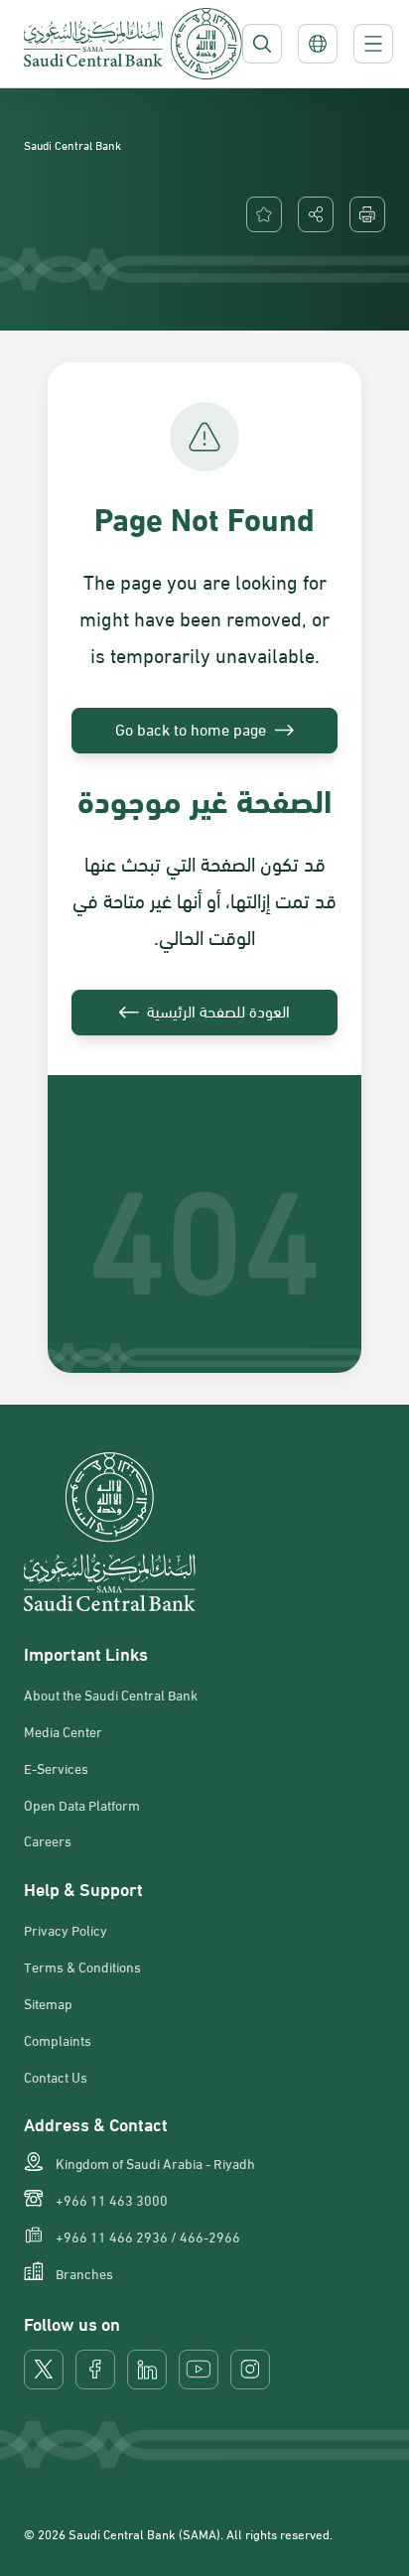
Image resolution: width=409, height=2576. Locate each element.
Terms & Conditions (82, 1966)
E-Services (56, 1768)
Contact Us (56, 2077)
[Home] (133, 44)
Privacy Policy (66, 1930)
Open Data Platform (82, 1805)
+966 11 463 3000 (112, 2200)
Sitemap (48, 2003)
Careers (48, 1840)
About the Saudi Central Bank (111, 1695)
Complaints (58, 2040)
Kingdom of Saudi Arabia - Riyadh (155, 2163)
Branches (84, 2273)
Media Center (63, 1731)
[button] (316, 214)
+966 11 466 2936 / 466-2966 (148, 2237)
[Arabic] (318, 44)
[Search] (262, 44)
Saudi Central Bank (72, 144)
